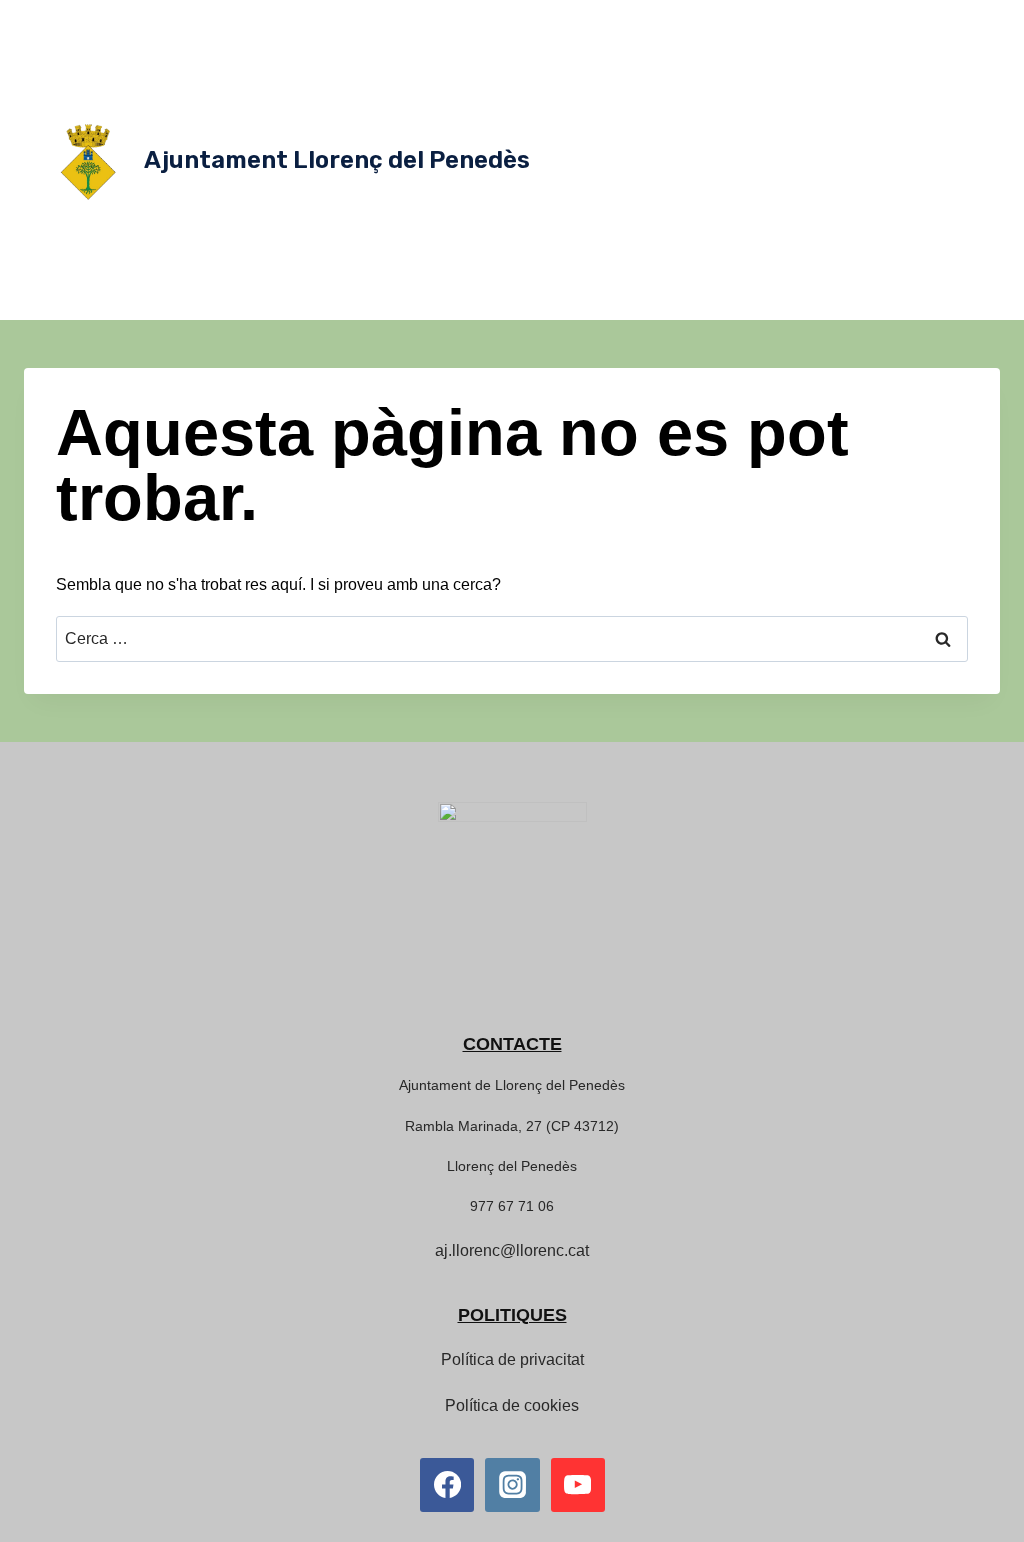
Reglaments (583, 220)
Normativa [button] (774, 60)
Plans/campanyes (910, 180)
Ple (941, 140)
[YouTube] (578, 1485)
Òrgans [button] (678, 60)
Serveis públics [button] (613, 20)
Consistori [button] (583, 60)
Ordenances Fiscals (604, 180)
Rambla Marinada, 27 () (512, 1126)
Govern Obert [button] (890, 60)
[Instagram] (512, 1485)
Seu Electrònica (697, 300)
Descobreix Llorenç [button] (762, 20)
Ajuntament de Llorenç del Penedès (512, 1085)
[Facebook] (447, 1485)
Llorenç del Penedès (512, 1166)
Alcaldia (626, 100)
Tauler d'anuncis (692, 220)
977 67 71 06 (512, 1206)
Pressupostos (888, 260)
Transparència (812, 300)
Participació (788, 260)
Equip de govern (723, 100)
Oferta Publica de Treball (653, 260)
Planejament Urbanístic (760, 180)
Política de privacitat (512, 1359)
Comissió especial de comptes (651, 140)
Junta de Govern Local (839, 140)
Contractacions (913, 220)
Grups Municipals (850, 100)
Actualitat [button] (892, 20)
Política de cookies (512, 1405)
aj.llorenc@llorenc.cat (512, 1250)
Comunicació (805, 220)
